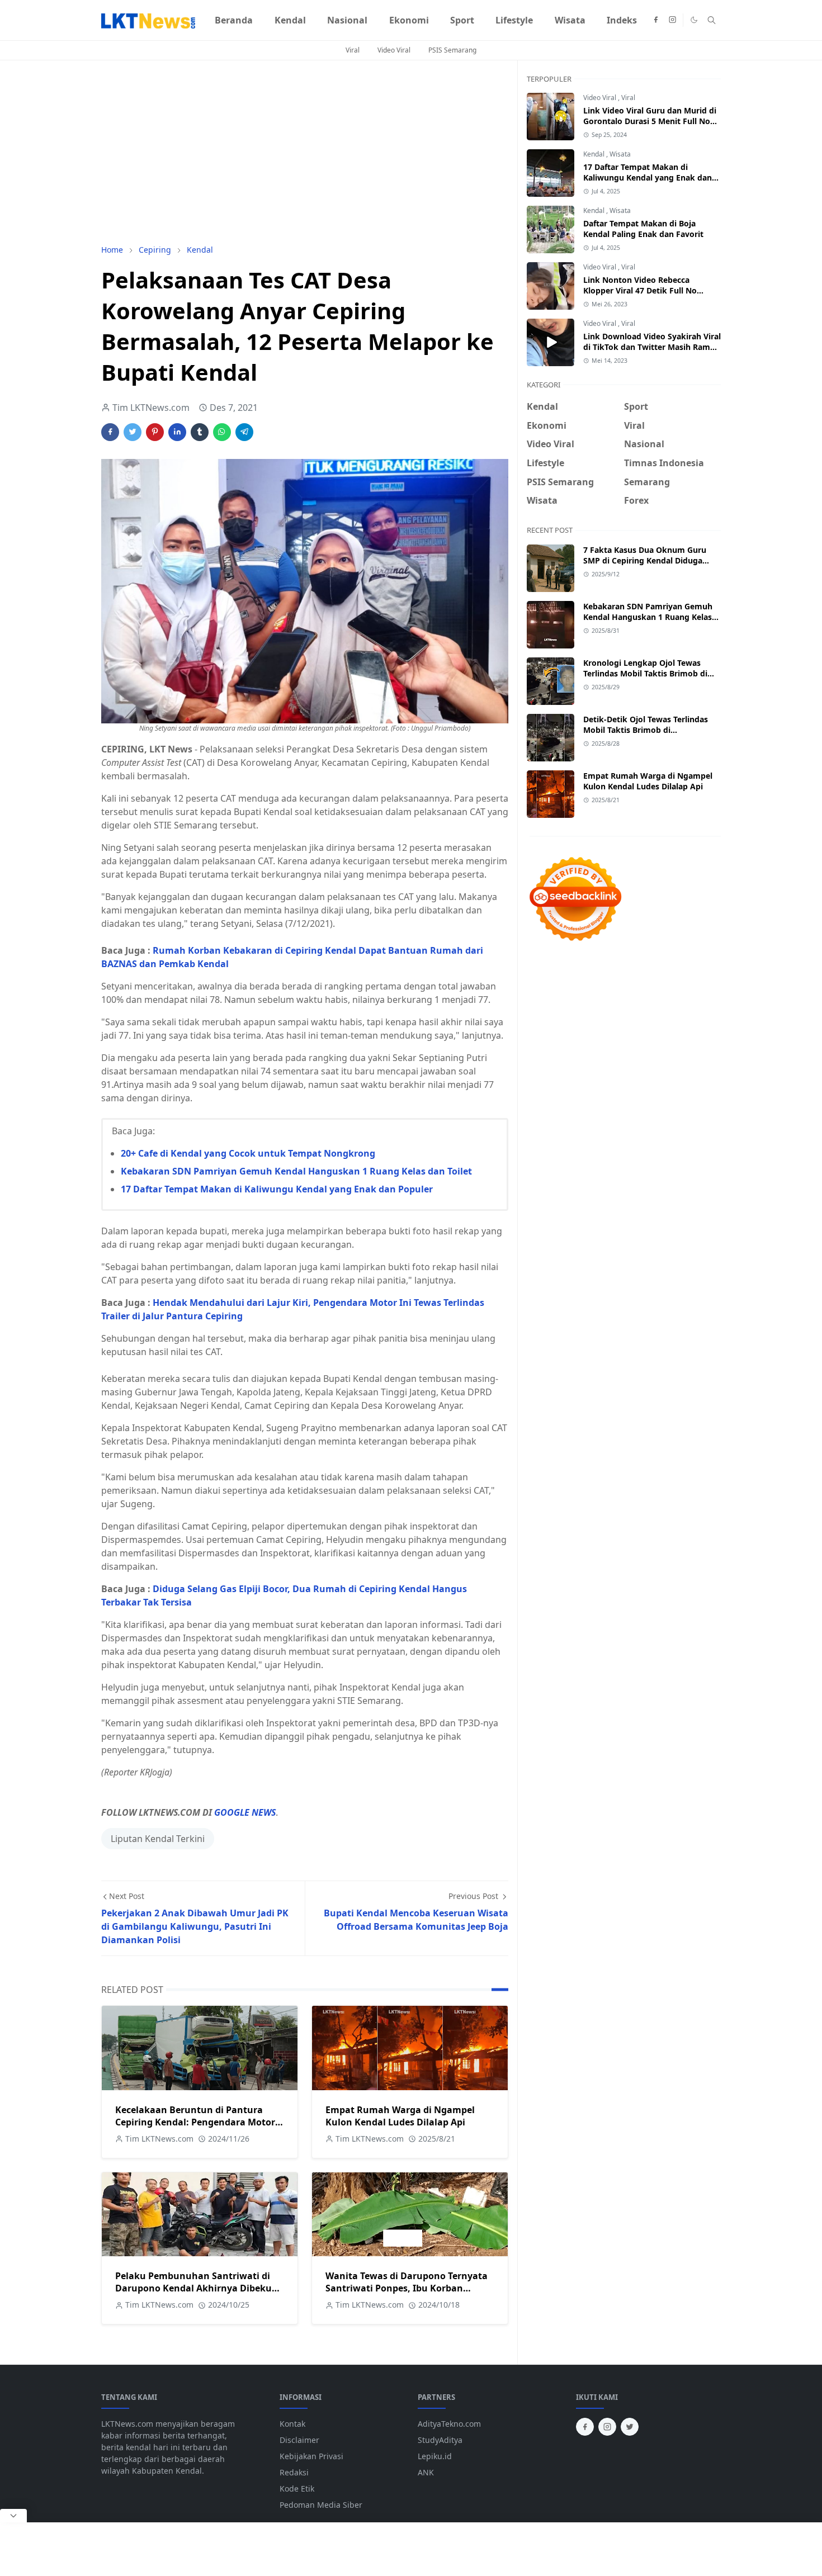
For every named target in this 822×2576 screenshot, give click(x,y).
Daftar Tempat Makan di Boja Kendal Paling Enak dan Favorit (643, 229)
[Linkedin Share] (177, 432)
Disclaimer (299, 2440)
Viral (353, 50)
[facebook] (656, 20)
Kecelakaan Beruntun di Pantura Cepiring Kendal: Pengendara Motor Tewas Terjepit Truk (195, 2122)
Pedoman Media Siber (321, 2505)
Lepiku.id (435, 2456)
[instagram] (672, 20)
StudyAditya (440, 2440)
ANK (426, 2472)
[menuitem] (234, 20)
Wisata (620, 154)
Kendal (595, 154)
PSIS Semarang (452, 50)
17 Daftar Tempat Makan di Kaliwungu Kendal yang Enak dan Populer (277, 1189)
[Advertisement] (305, 152)
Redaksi (294, 2472)
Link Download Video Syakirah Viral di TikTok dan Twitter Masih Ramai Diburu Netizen (652, 347)
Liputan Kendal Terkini (158, 1839)
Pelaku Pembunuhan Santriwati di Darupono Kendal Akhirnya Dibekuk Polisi (196, 2288)
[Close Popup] (13, 2516)
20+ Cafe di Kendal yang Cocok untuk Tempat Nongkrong (248, 1153)
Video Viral (394, 50)
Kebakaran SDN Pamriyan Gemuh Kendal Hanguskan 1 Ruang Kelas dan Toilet (296, 1171)
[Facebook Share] (110, 432)
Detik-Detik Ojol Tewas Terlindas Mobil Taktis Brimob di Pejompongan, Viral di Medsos (646, 730)
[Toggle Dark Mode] (694, 20)
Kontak (292, 2424)
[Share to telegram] (244, 432)
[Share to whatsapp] (222, 432)
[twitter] (630, 2427)
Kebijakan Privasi (311, 2456)
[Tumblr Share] (200, 432)
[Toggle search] (712, 20)
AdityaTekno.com (449, 2424)
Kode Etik (297, 2489)
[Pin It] (155, 432)
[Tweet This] (133, 432)
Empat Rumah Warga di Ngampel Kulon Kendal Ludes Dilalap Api (400, 2116)
